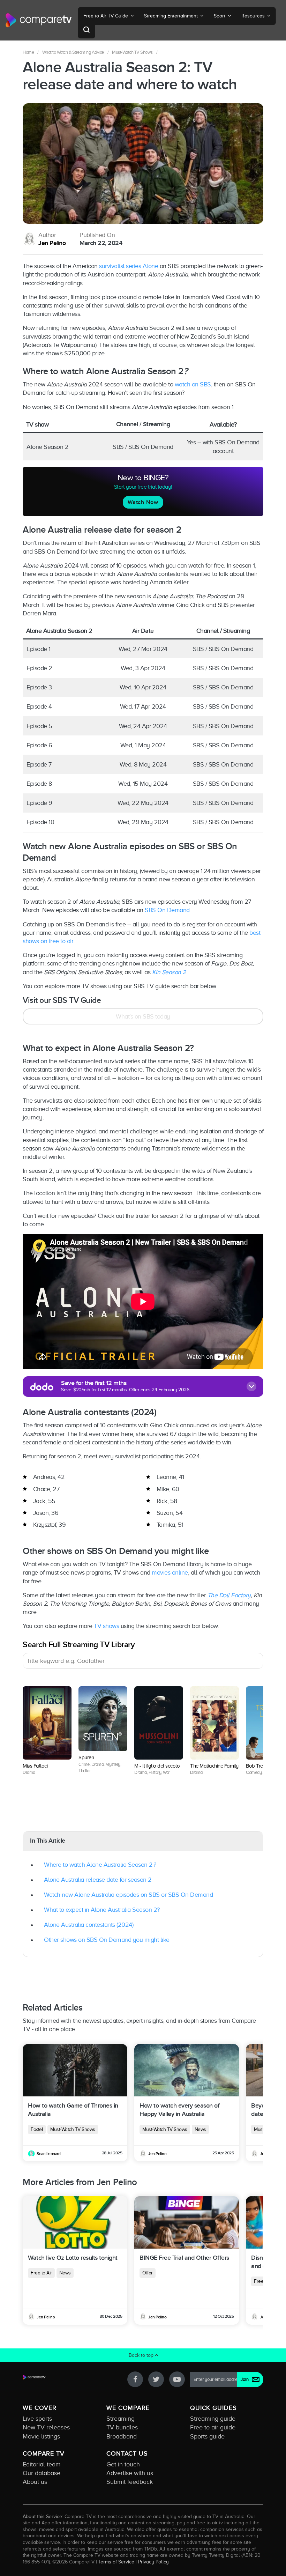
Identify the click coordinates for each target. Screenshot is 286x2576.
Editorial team (42, 2464)
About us (35, 2482)
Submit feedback (130, 2482)
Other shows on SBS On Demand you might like (107, 1940)
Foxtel (37, 2129)
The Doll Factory (229, 1595)
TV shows (106, 1626)
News (200, 2129)
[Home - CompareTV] (39, 20)
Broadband (122, 2436)
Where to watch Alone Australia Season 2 (100, 1865)
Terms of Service (116, 2562)
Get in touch (123, 2464)
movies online (170, 1572)
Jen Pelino (52, 243)
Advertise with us (130, 2473)
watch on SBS (193, 384)
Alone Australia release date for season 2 (98, 1880)
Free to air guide (213, 2427)
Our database (42, 2473)
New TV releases (46, 2427)
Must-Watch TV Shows (132, 52)
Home (28, 52)
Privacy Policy (153, 2562)
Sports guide (207, 2436)
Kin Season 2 (169, 972)
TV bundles (122, 2427)
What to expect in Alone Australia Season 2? (102, 1910)
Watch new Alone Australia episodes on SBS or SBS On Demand (128, 1895)
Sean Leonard (48, 2154)
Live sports (37, 2419)
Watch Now (143, 502)
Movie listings (41, 2436)
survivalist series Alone (129, 266)
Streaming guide (213, 2419)
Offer (148, 2273)
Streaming (121, 2419)
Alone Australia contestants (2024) (89, 1925)
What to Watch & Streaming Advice (73, 52)
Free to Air (41, 2273)
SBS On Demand (167, 910)
